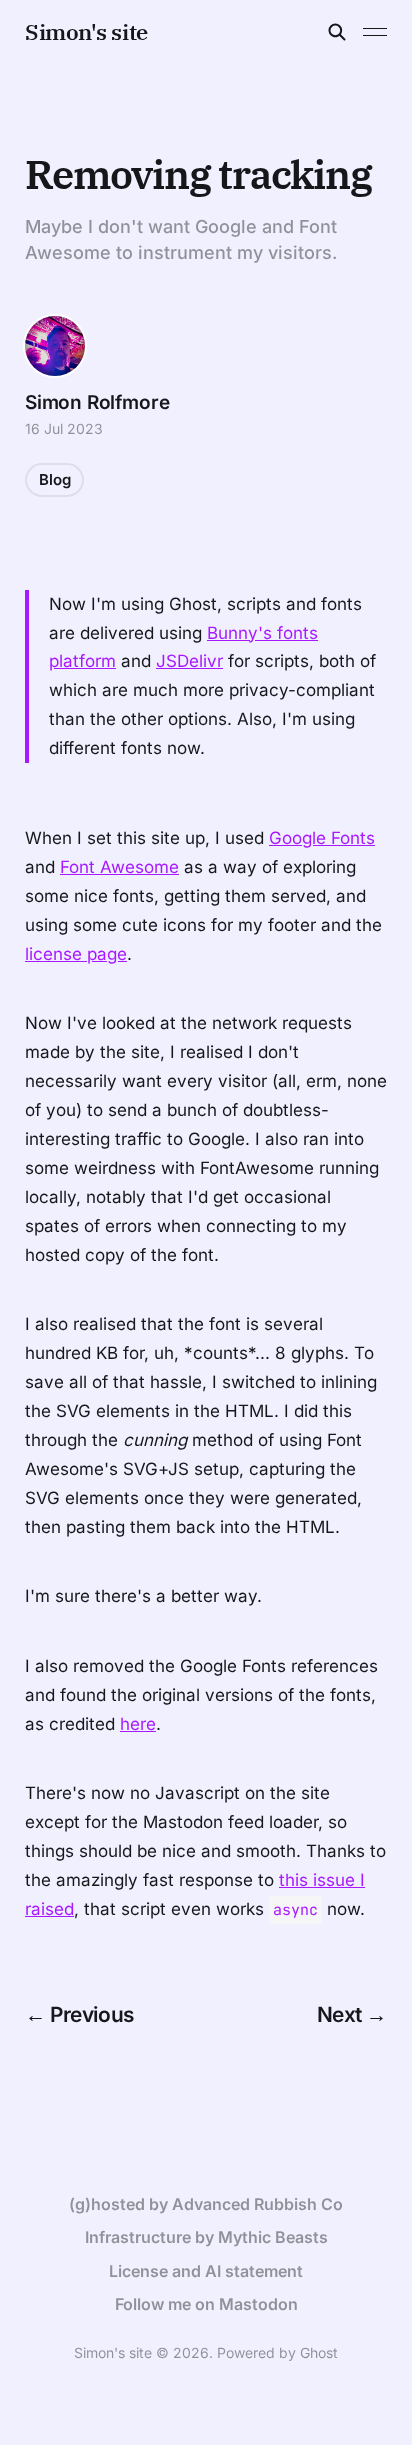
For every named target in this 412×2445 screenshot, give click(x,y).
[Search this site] (337, 32)
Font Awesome (119, 867)
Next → (352, 2014)
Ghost (319, 2352)
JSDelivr (189, 661)
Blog (54, 479)
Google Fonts (322, 838)
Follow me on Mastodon (206, 2304)
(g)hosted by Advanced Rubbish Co (206, 2204)
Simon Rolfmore (97, 402)
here (138, 1724)
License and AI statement (206, 2271)
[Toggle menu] (375, 32)
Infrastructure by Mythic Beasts (206, 2237)
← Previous (79, 2014)
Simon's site (86, 32)
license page (76, 954)
